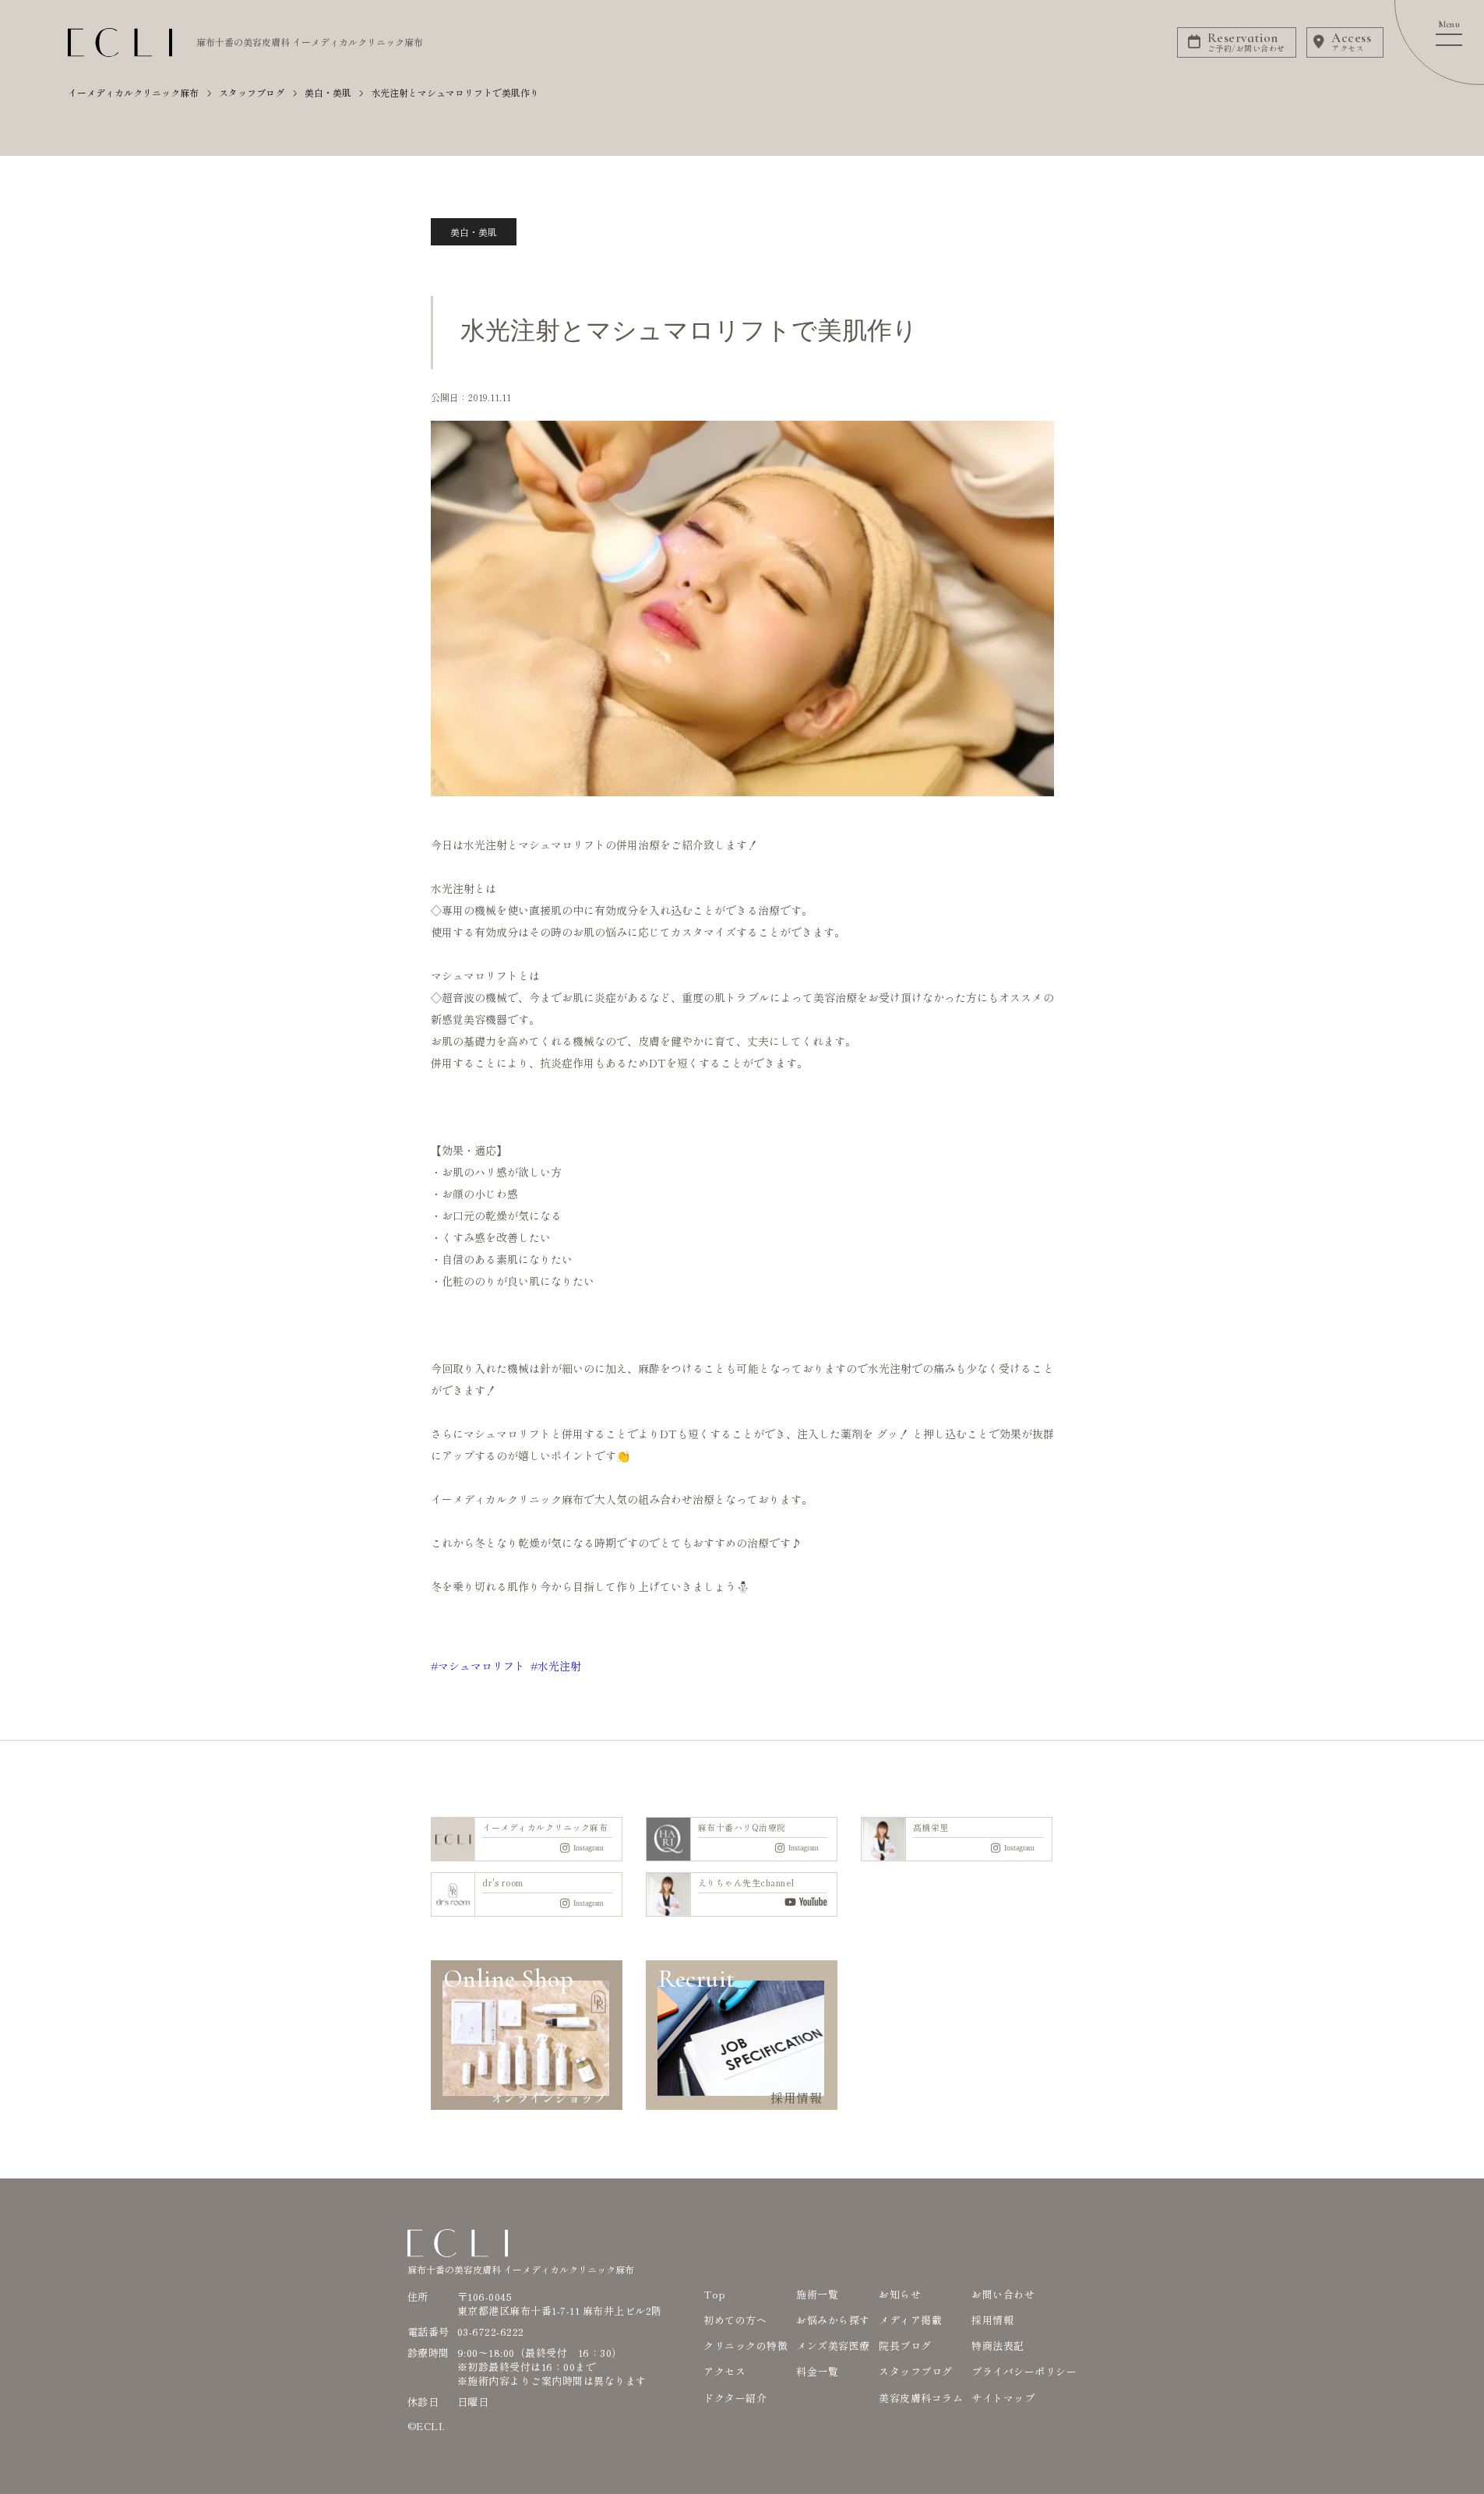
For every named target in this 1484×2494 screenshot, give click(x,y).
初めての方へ (735, 2320)
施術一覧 (817, 2294)
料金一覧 (817, 2371)
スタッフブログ (916, 2371)
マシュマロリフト (481, 1666)
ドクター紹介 (735, 2398)
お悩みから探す (833, 2320)
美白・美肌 (474, 232)
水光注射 (559, 1666)
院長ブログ (905, 2346)
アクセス (724, 2371)
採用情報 (992, 2320)
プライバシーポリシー (1024, 2371)
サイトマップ (1003, 2398)
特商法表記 (998, 2346)
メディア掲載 (910, 2320)
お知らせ (900, 2294)
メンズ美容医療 (833, 2346)
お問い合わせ (1003, 2294)
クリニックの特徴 (746, 2346)
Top (715, 2294)
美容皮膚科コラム (921, 2398)
